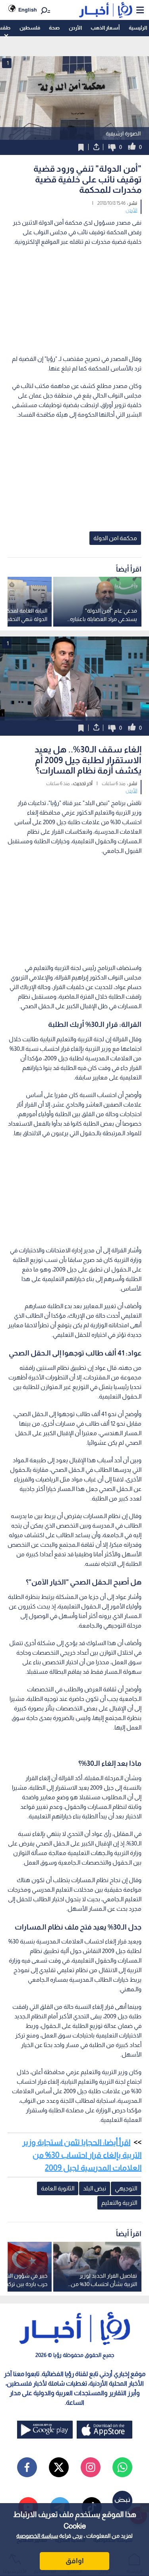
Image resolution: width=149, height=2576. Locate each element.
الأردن (75, 28)
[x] (59, 2467)
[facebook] (27, 2467)
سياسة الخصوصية (37, 2536)
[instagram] (91, 2467)
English (28, 10)
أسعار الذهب (105, 28)
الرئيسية (138, 28)
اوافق (75, 2561)
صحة (54, 28)
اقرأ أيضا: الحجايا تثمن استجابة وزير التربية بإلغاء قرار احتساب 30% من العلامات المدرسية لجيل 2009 (82, 2155)
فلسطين (30, 28)
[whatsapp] (122, 2467)
